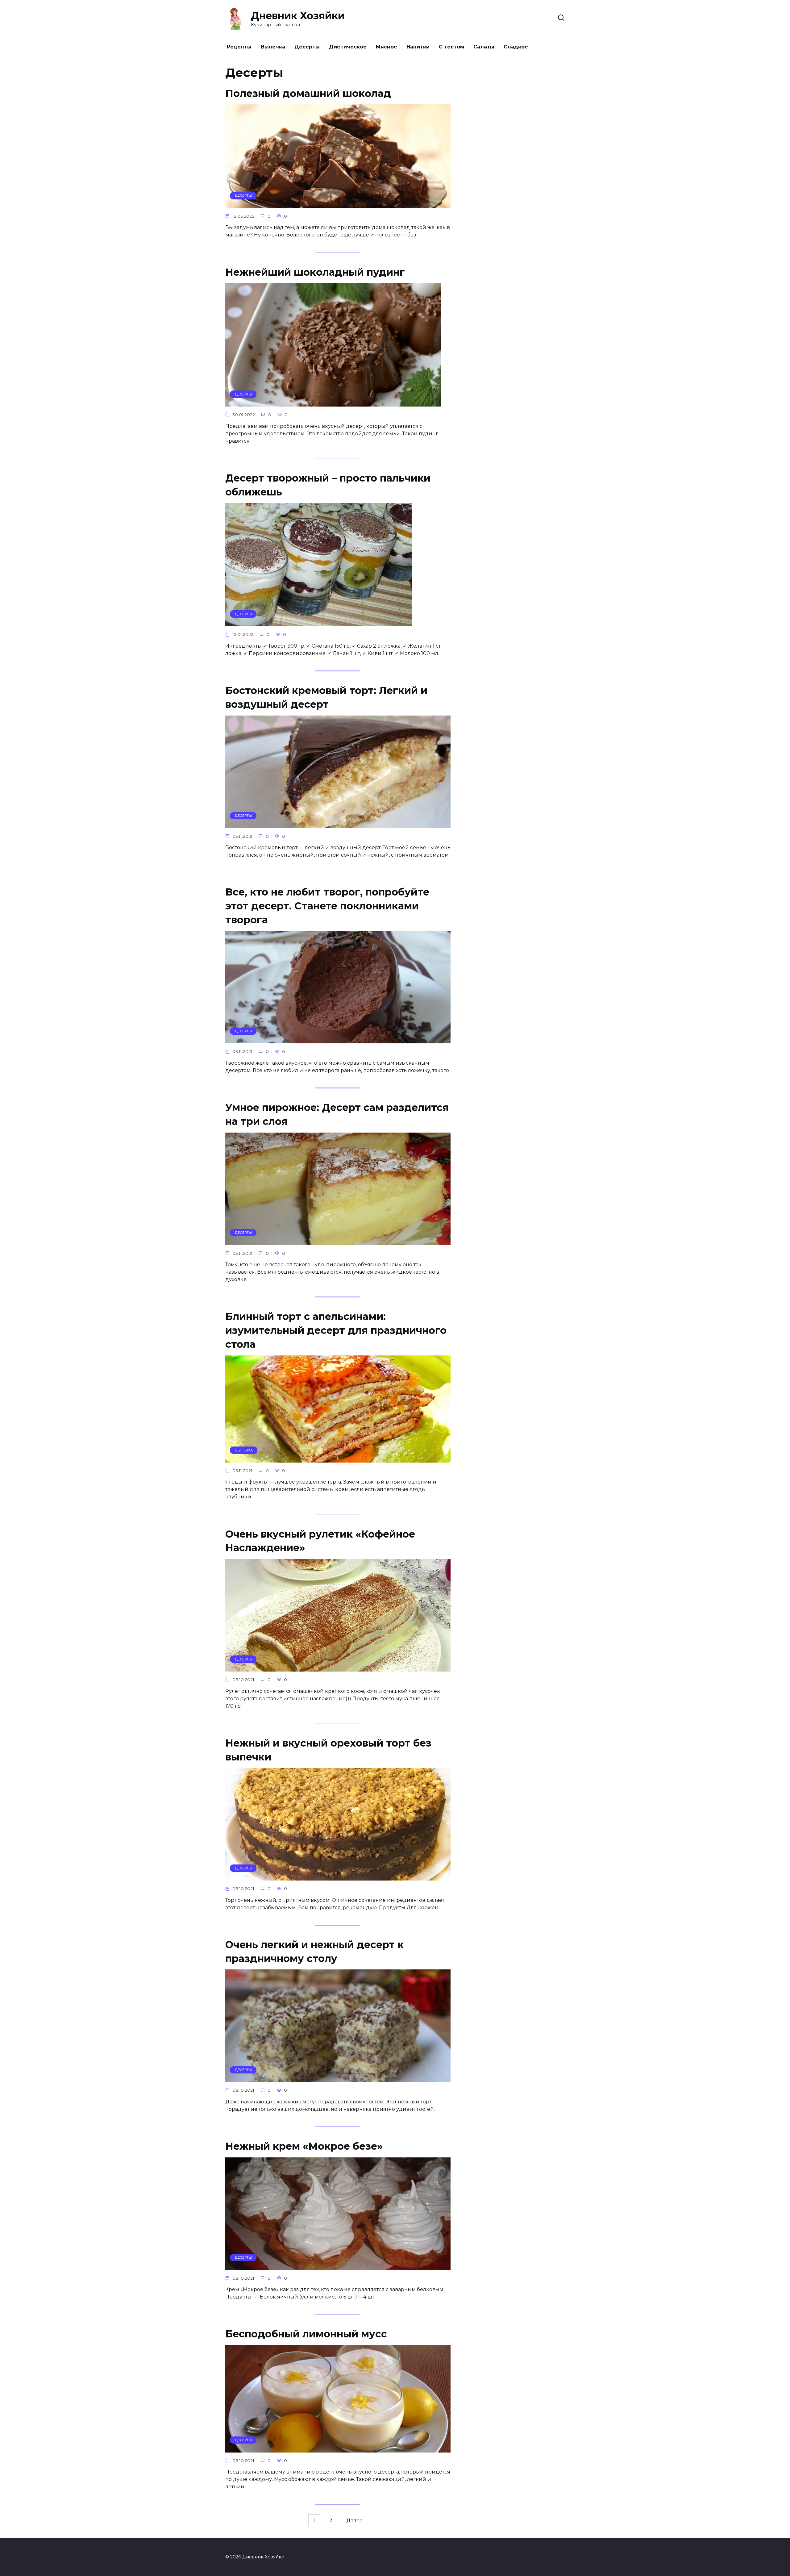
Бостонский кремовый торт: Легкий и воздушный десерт (326, 697)
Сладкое (516, 47)
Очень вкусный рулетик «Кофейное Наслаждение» (320, 1541)
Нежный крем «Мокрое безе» (304, 2146)
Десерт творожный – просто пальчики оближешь (328, 485)
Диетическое (348, 47)
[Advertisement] (518, 159)
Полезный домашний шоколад (308, 93)
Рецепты (239, 47)
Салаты (484, 47)
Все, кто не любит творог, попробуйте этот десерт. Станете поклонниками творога (327, 906)
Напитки (418, 47)
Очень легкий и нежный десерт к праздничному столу (314, 1952)
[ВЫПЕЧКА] (338, 1459)
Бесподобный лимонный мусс (306, 2334)
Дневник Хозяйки (298, 16)
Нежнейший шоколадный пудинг (315, 272)
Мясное (387, 47)
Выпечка (273, 47)
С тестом (451, 47)
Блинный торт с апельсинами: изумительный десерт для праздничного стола (336, 1330)
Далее (354, 2521)
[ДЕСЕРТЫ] (338, 204)
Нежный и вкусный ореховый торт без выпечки (328, 1750)
